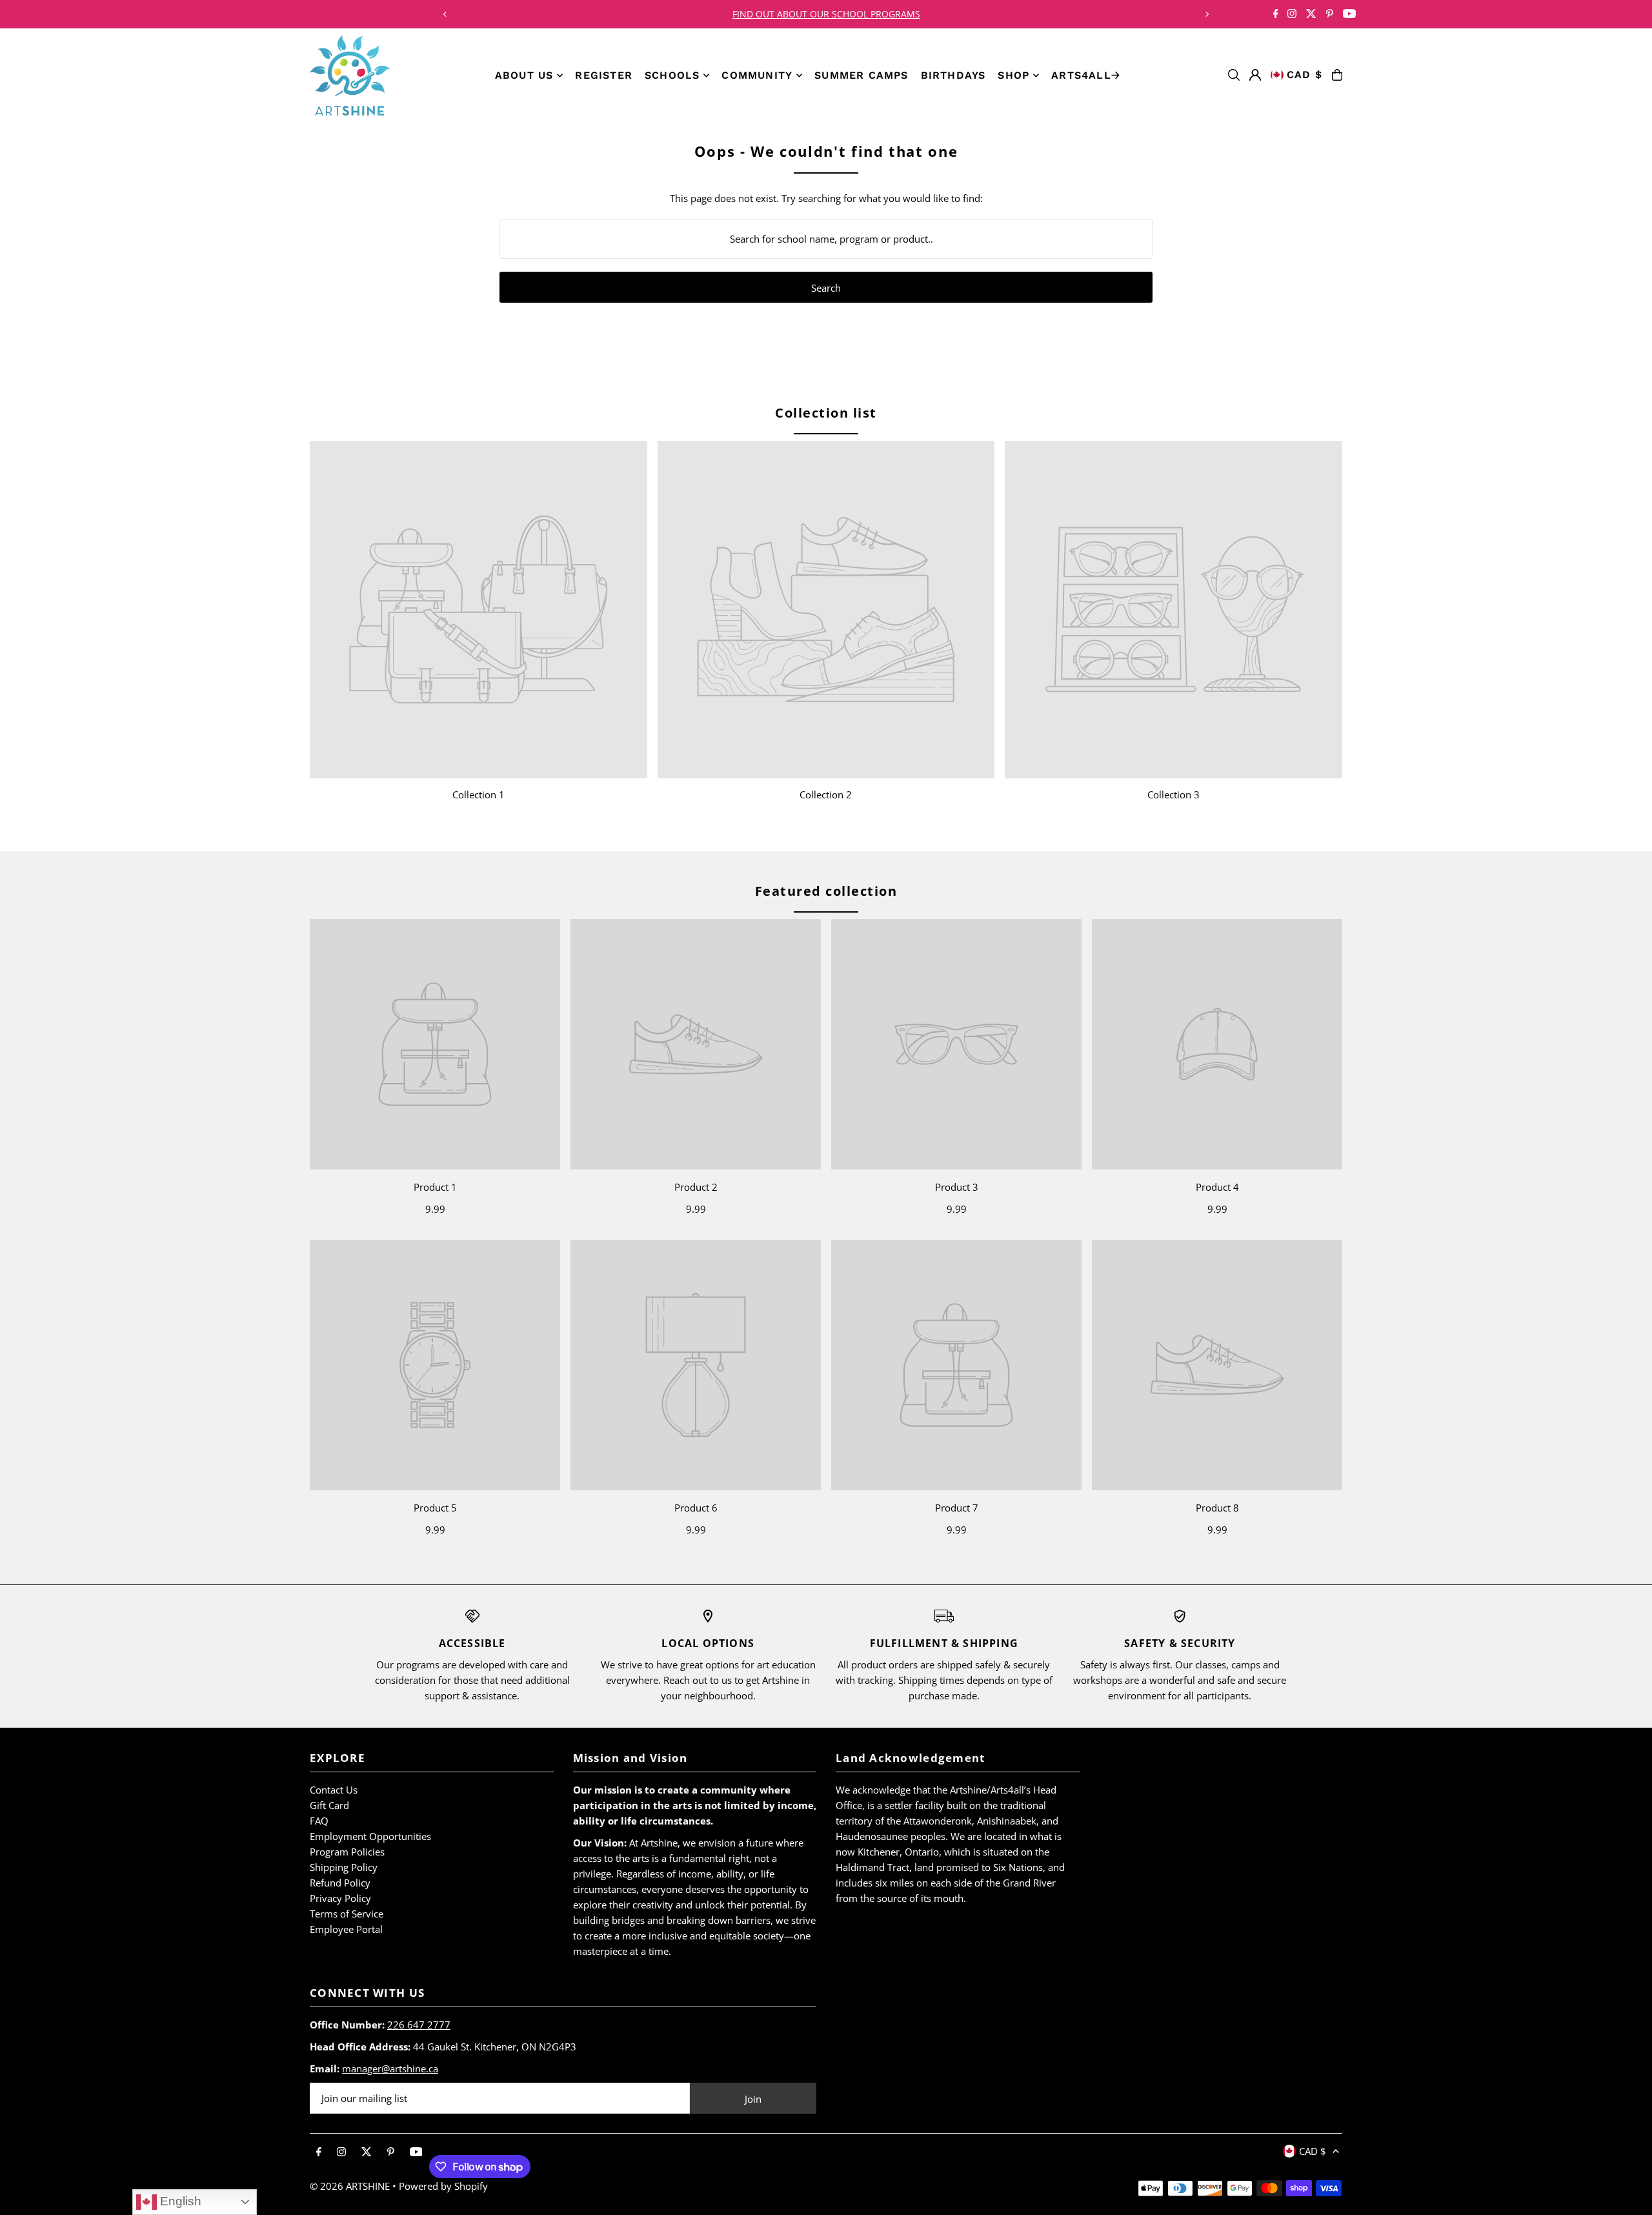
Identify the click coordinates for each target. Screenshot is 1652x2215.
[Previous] (445, 14)
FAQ (319, 1821)
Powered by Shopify (443, 2186)
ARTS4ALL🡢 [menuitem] (1086, 75)
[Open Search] (1234, 75)
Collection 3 (1174, 794)
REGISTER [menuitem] (604, 75)
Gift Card (329, 1805)
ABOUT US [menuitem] (524, 75)
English (179, 2201)
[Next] (1207, 14)
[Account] (1255, 75)
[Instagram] (1292, 15)
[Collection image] (478, 610)
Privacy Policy (340, 1898)
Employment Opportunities (370, 1836)
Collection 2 (826, 794)
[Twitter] (1311, 15)
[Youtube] (1349, 15)
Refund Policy (340, 1883)
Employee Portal (346, 1929)
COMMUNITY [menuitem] (757, 75)
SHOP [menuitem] (1013, 75)
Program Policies (347, 1852)
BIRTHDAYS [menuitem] (953, 75)
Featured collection (826, 891)
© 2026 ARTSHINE (350, 2186)
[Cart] (1337, 75)
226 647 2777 (419, 2025)
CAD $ (1304, 75)
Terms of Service (347, 1914)
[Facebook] (1276, 15)
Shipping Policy (344, 1867)
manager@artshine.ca (390, 2068)
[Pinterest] (1330, 15)
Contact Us (334, 1790)
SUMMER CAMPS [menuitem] (861, 75)
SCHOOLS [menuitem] (672, 75)
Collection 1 (478, 794)
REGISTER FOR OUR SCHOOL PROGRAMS (826, 14)
